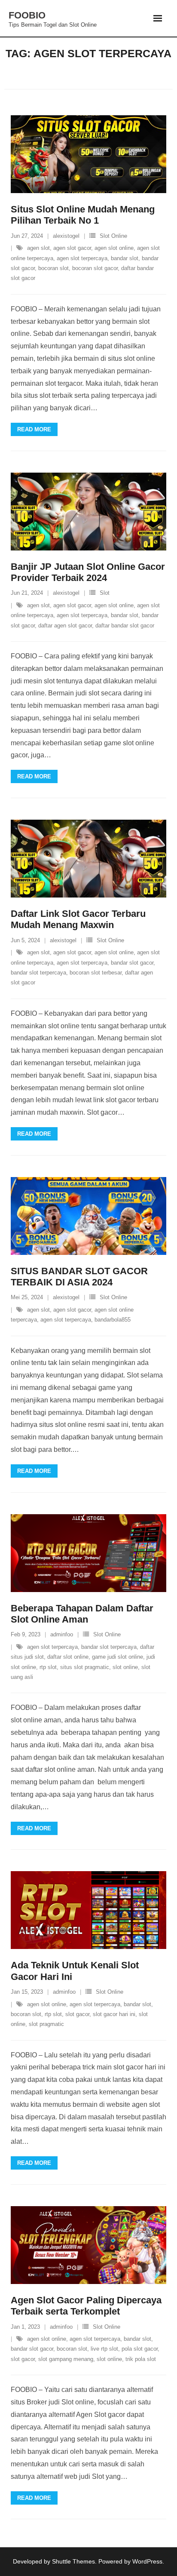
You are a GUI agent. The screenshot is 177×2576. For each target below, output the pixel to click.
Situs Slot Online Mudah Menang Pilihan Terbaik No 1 (83, 215)
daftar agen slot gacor (65, 626)
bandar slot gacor (132, 963)
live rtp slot (104, 2349)
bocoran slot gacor (95, 268)
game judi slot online (117, 1657)
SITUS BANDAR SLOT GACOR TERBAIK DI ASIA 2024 (79, 1277)
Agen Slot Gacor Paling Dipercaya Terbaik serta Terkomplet (86, 2306)
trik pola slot (141, 2359)
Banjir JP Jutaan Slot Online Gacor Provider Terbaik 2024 (88, 572)
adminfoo (62, 1634)
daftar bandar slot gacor (125, 626)
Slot (105, 593)
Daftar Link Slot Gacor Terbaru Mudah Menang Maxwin (78, 919)
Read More (34, 429)
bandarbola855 (113, 1320)
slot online (125, 1667)
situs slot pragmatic (85, 1667)
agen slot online (114, 248)
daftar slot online (68, 1657)
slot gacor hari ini (114, 2014)
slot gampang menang (66, 2359)
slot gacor (77, 2014)
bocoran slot (53, 268)
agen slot (38, 248)
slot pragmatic (46, 2024)
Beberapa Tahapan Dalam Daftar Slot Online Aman (82, 1614)
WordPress (147, 2561)
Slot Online (113, 236)
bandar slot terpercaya (38, 973)
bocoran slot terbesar (96, 973)
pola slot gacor (140, 2349)
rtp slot (48, 1667)
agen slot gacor (72, 248)
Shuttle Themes (73, 2561)
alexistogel (66, 236)
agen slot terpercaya (82, 258)
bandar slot (125, 258)
